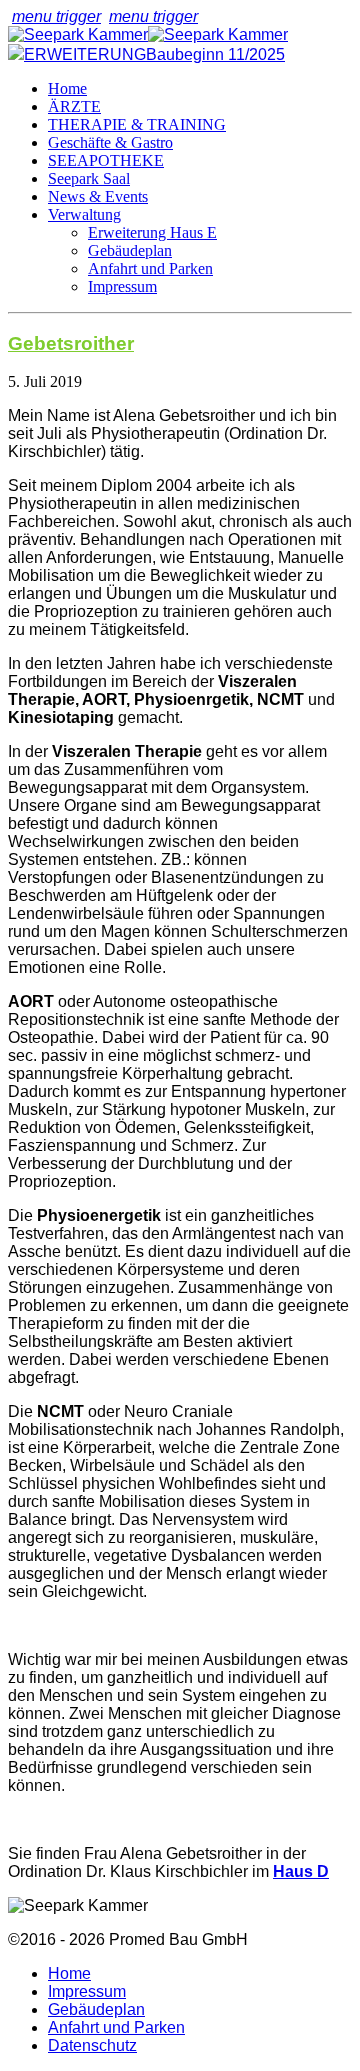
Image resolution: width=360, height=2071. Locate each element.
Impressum (122, 286)
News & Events (98, 196)
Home (67, 88)
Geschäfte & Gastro (110, 142)
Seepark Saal (89, 178)
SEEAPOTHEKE (106, 160)
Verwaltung (84, 214)
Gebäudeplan (130, 250)
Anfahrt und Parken (150, 268)
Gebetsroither (71, 343)
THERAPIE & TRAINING (137, 124)
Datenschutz (92, 2045)
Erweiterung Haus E (152, 232)
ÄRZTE (74, 106)
